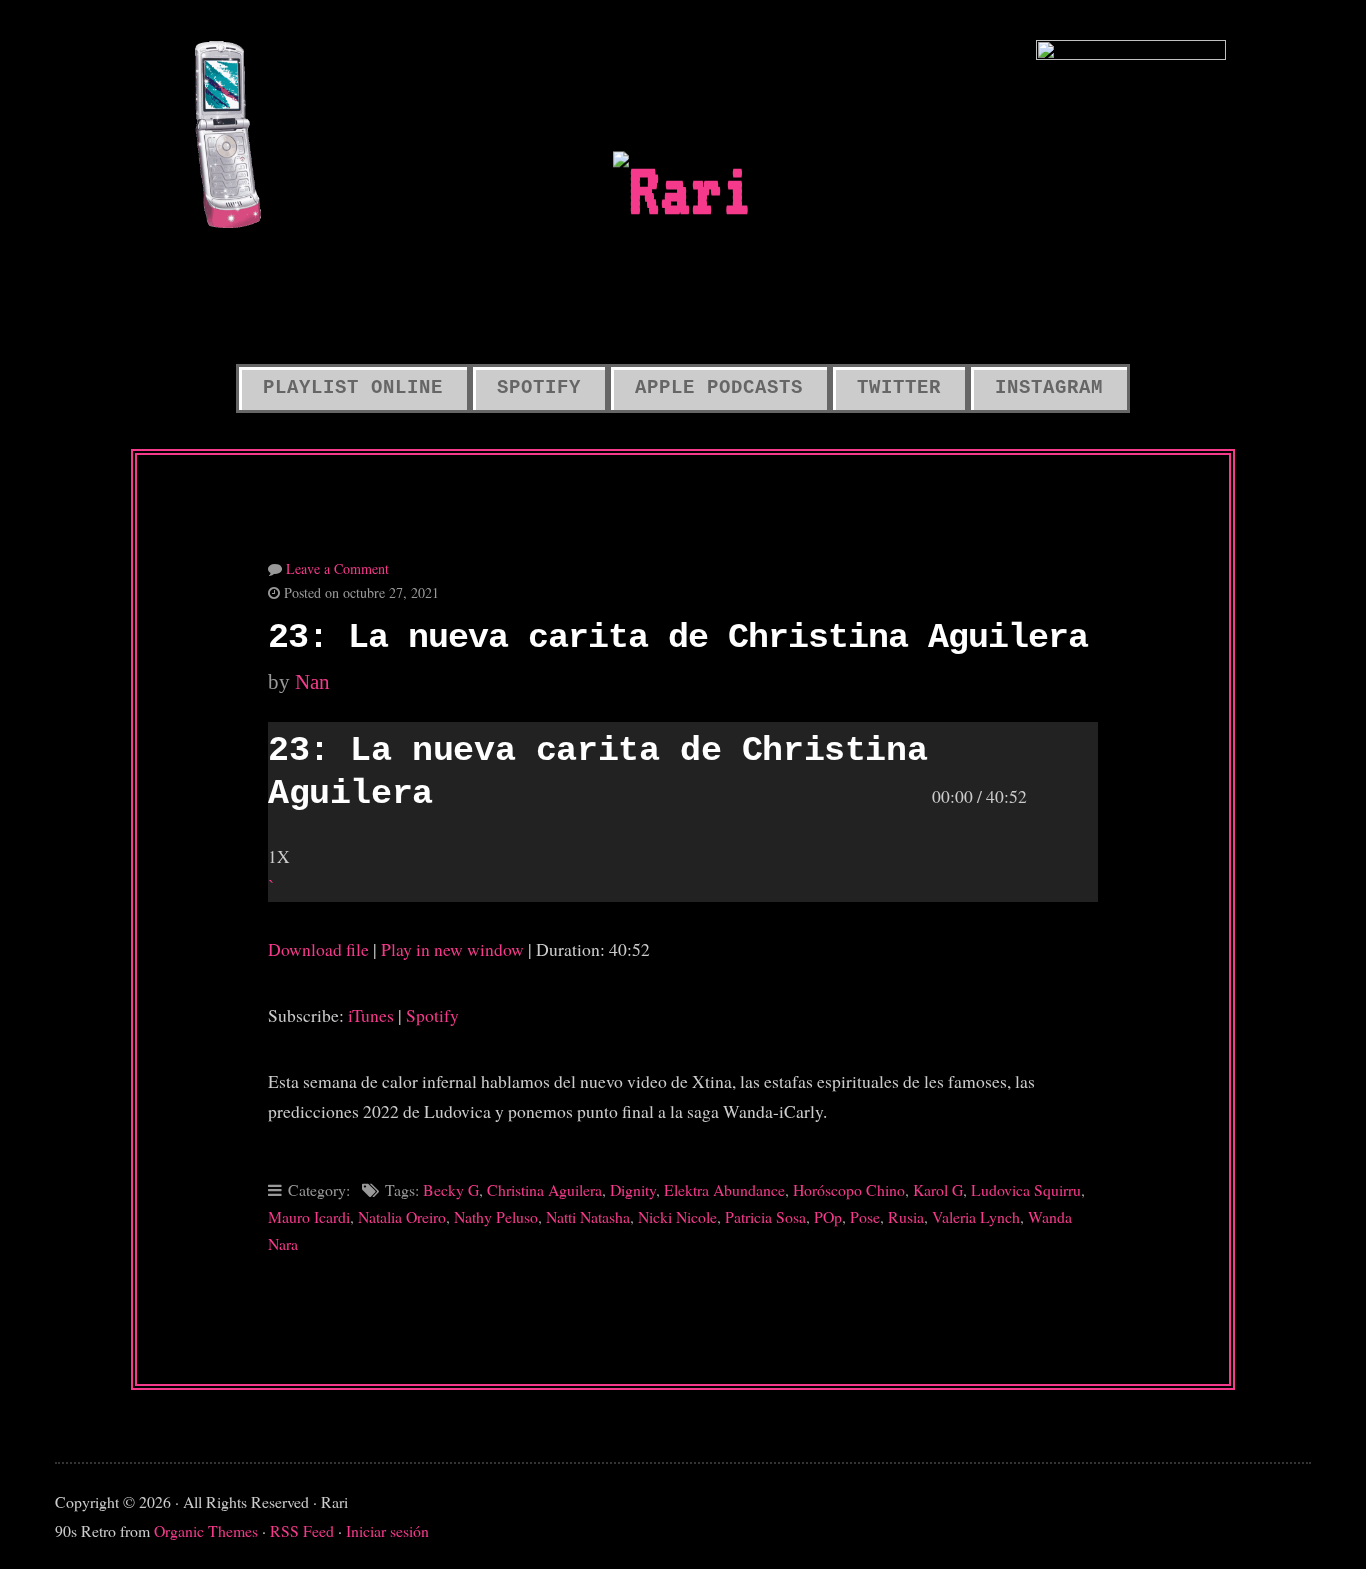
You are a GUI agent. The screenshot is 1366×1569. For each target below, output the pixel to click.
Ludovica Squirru (1026, 1189)
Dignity (633, 1189)
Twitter (899, 388)
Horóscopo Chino (849, 1189)
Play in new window (452, 949)
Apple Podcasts (719, 388)
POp (828, 1216)
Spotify (539, 388)
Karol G (938, 1189)
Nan (312, 682)
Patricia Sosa (765, 1216)
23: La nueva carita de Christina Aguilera (678, 638)
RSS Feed (302, 1530)
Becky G (451, 1189)
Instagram (1049, 388)
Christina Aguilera (544, 1189)
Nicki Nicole (677, 1216)
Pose (865, 1216)
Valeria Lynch (976, 1216)
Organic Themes (206, 1530)
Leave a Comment (337, 568)
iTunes (371, 1015)
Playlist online (353, 388)
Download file (318, 949)
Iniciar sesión (387, 1530)
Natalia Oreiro (402, 1216)
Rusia (906, 1216)
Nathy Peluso (496, 1216)
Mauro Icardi (309, 1216)
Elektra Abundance (724, 1189)
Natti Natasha (588, 1216)
